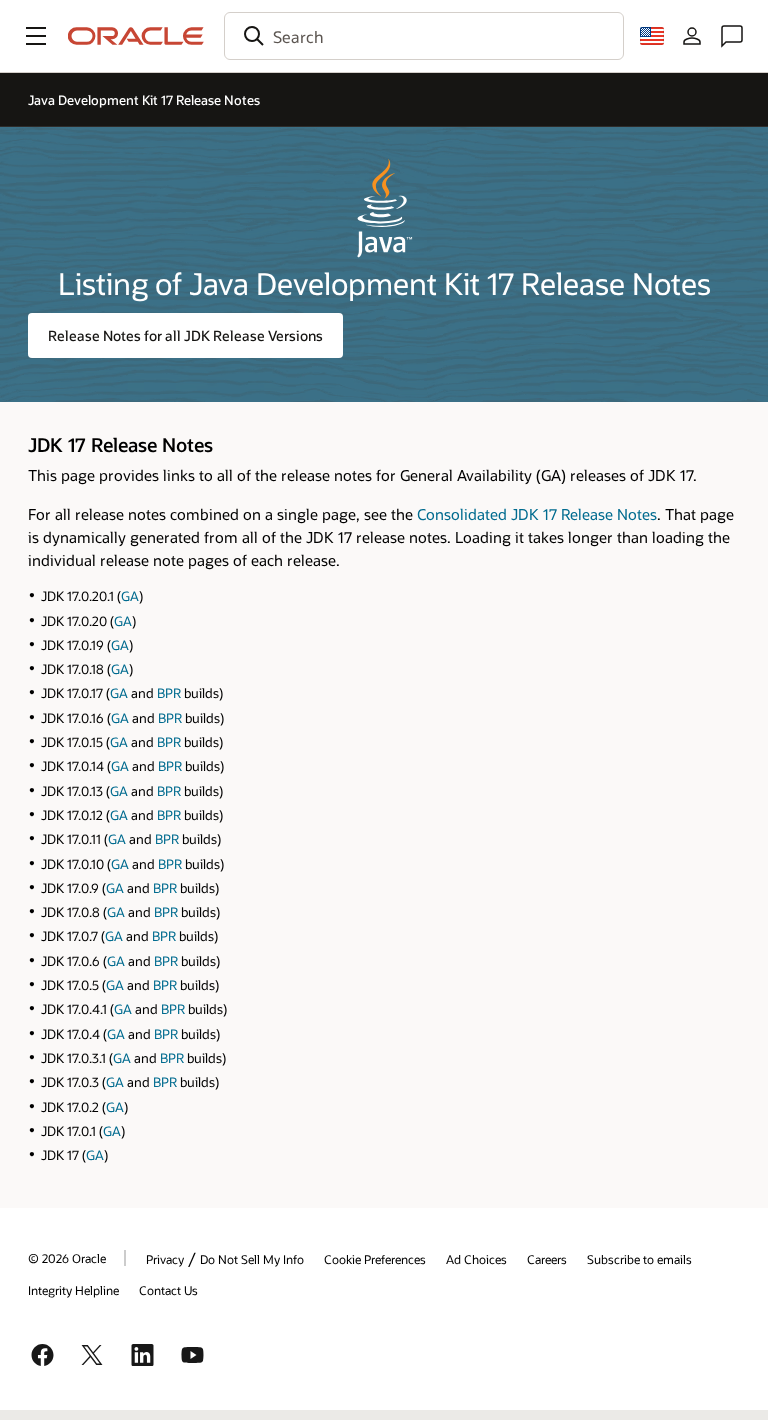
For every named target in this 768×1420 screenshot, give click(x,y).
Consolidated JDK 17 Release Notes (537, 514)
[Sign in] (692, 36)
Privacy (165, 1259)
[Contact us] (732, 36)
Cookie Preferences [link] (375, 1259)
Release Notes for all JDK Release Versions (185, 335)
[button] (36, 36)
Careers (547, 1259)
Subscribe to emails (639, 1259)
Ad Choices (476, 1259)
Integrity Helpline (73, 1290)
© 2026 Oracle (67, 1258)
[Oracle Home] (136, 36)
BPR (169, 693)
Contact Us (168, 1290)
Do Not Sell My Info (252, 1259)
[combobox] (424, 36)
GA (130, 596)
